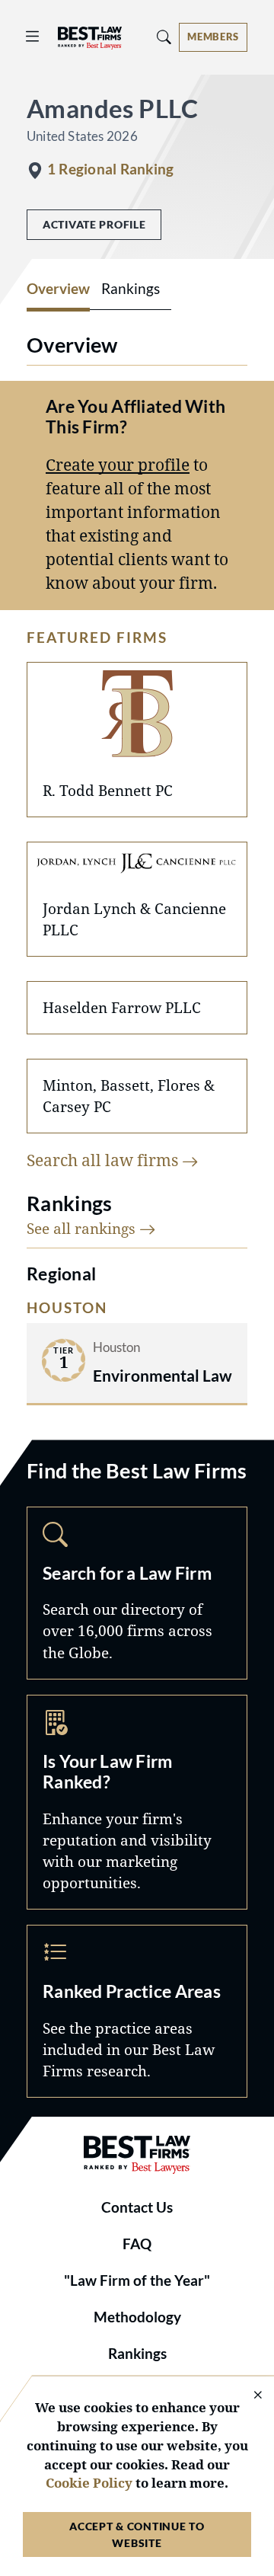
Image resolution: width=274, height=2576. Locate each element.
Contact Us (137, 2207)
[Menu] (33, 37)
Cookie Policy (89, 2483)
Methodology (137, 2317)
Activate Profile (94, 224)
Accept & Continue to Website (137, 2534)
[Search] (164, 37)
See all (83, 1228)
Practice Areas (137, 2011)
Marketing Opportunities (137, 1802)
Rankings (137, 2354)
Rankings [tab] (131, 289)
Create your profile (118, 465)
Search (137, 1593)
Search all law (104, 1160)
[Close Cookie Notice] (248, 2396)
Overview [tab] (58, 289)
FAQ (137, 2244)
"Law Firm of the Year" (137, 2280)
